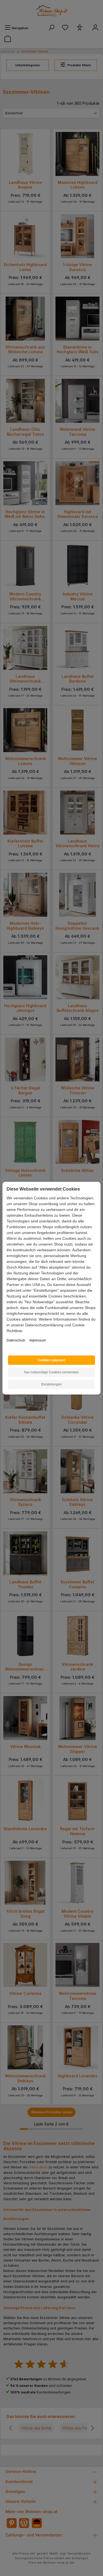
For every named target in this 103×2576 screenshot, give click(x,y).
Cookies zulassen (51, 1360)
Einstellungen (51, 1384)
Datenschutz (16, 1340)
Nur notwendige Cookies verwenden (51, 1372)
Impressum (38, 1340)
